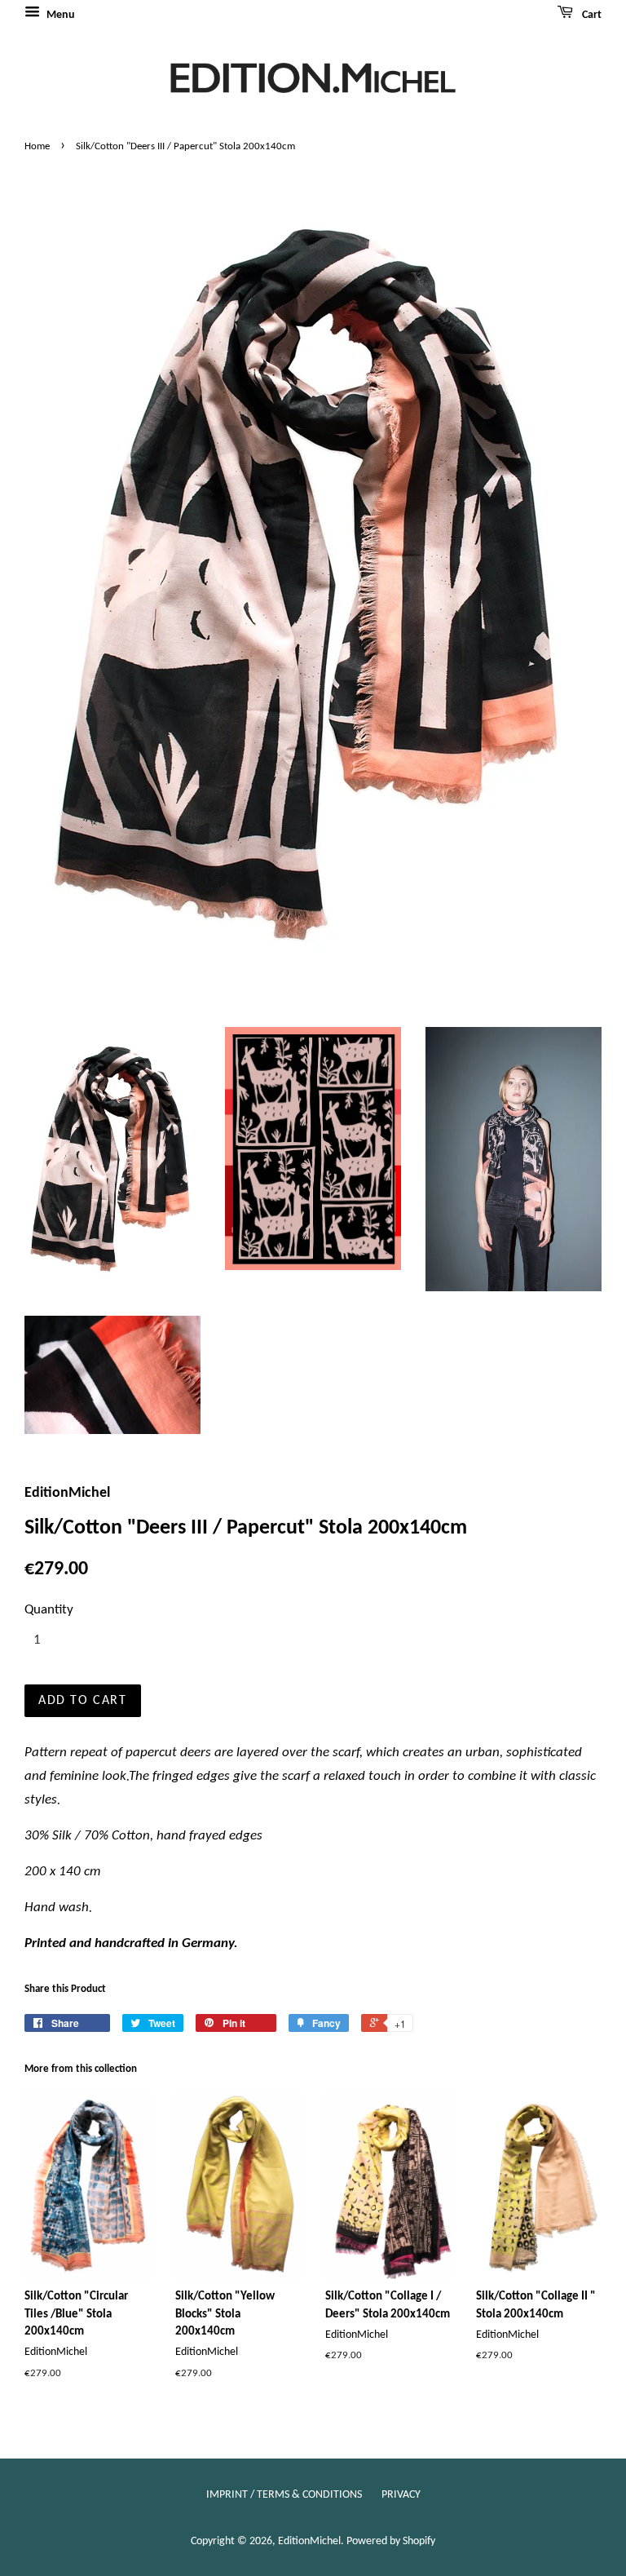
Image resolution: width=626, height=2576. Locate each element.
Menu (60, 15)
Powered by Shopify (391, 2541)
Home (37, 146)
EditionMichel (309, 2541)
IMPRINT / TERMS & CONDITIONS (284, 2495)
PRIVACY (401, 2495)
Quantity (49, 1610)
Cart (591, 15)
